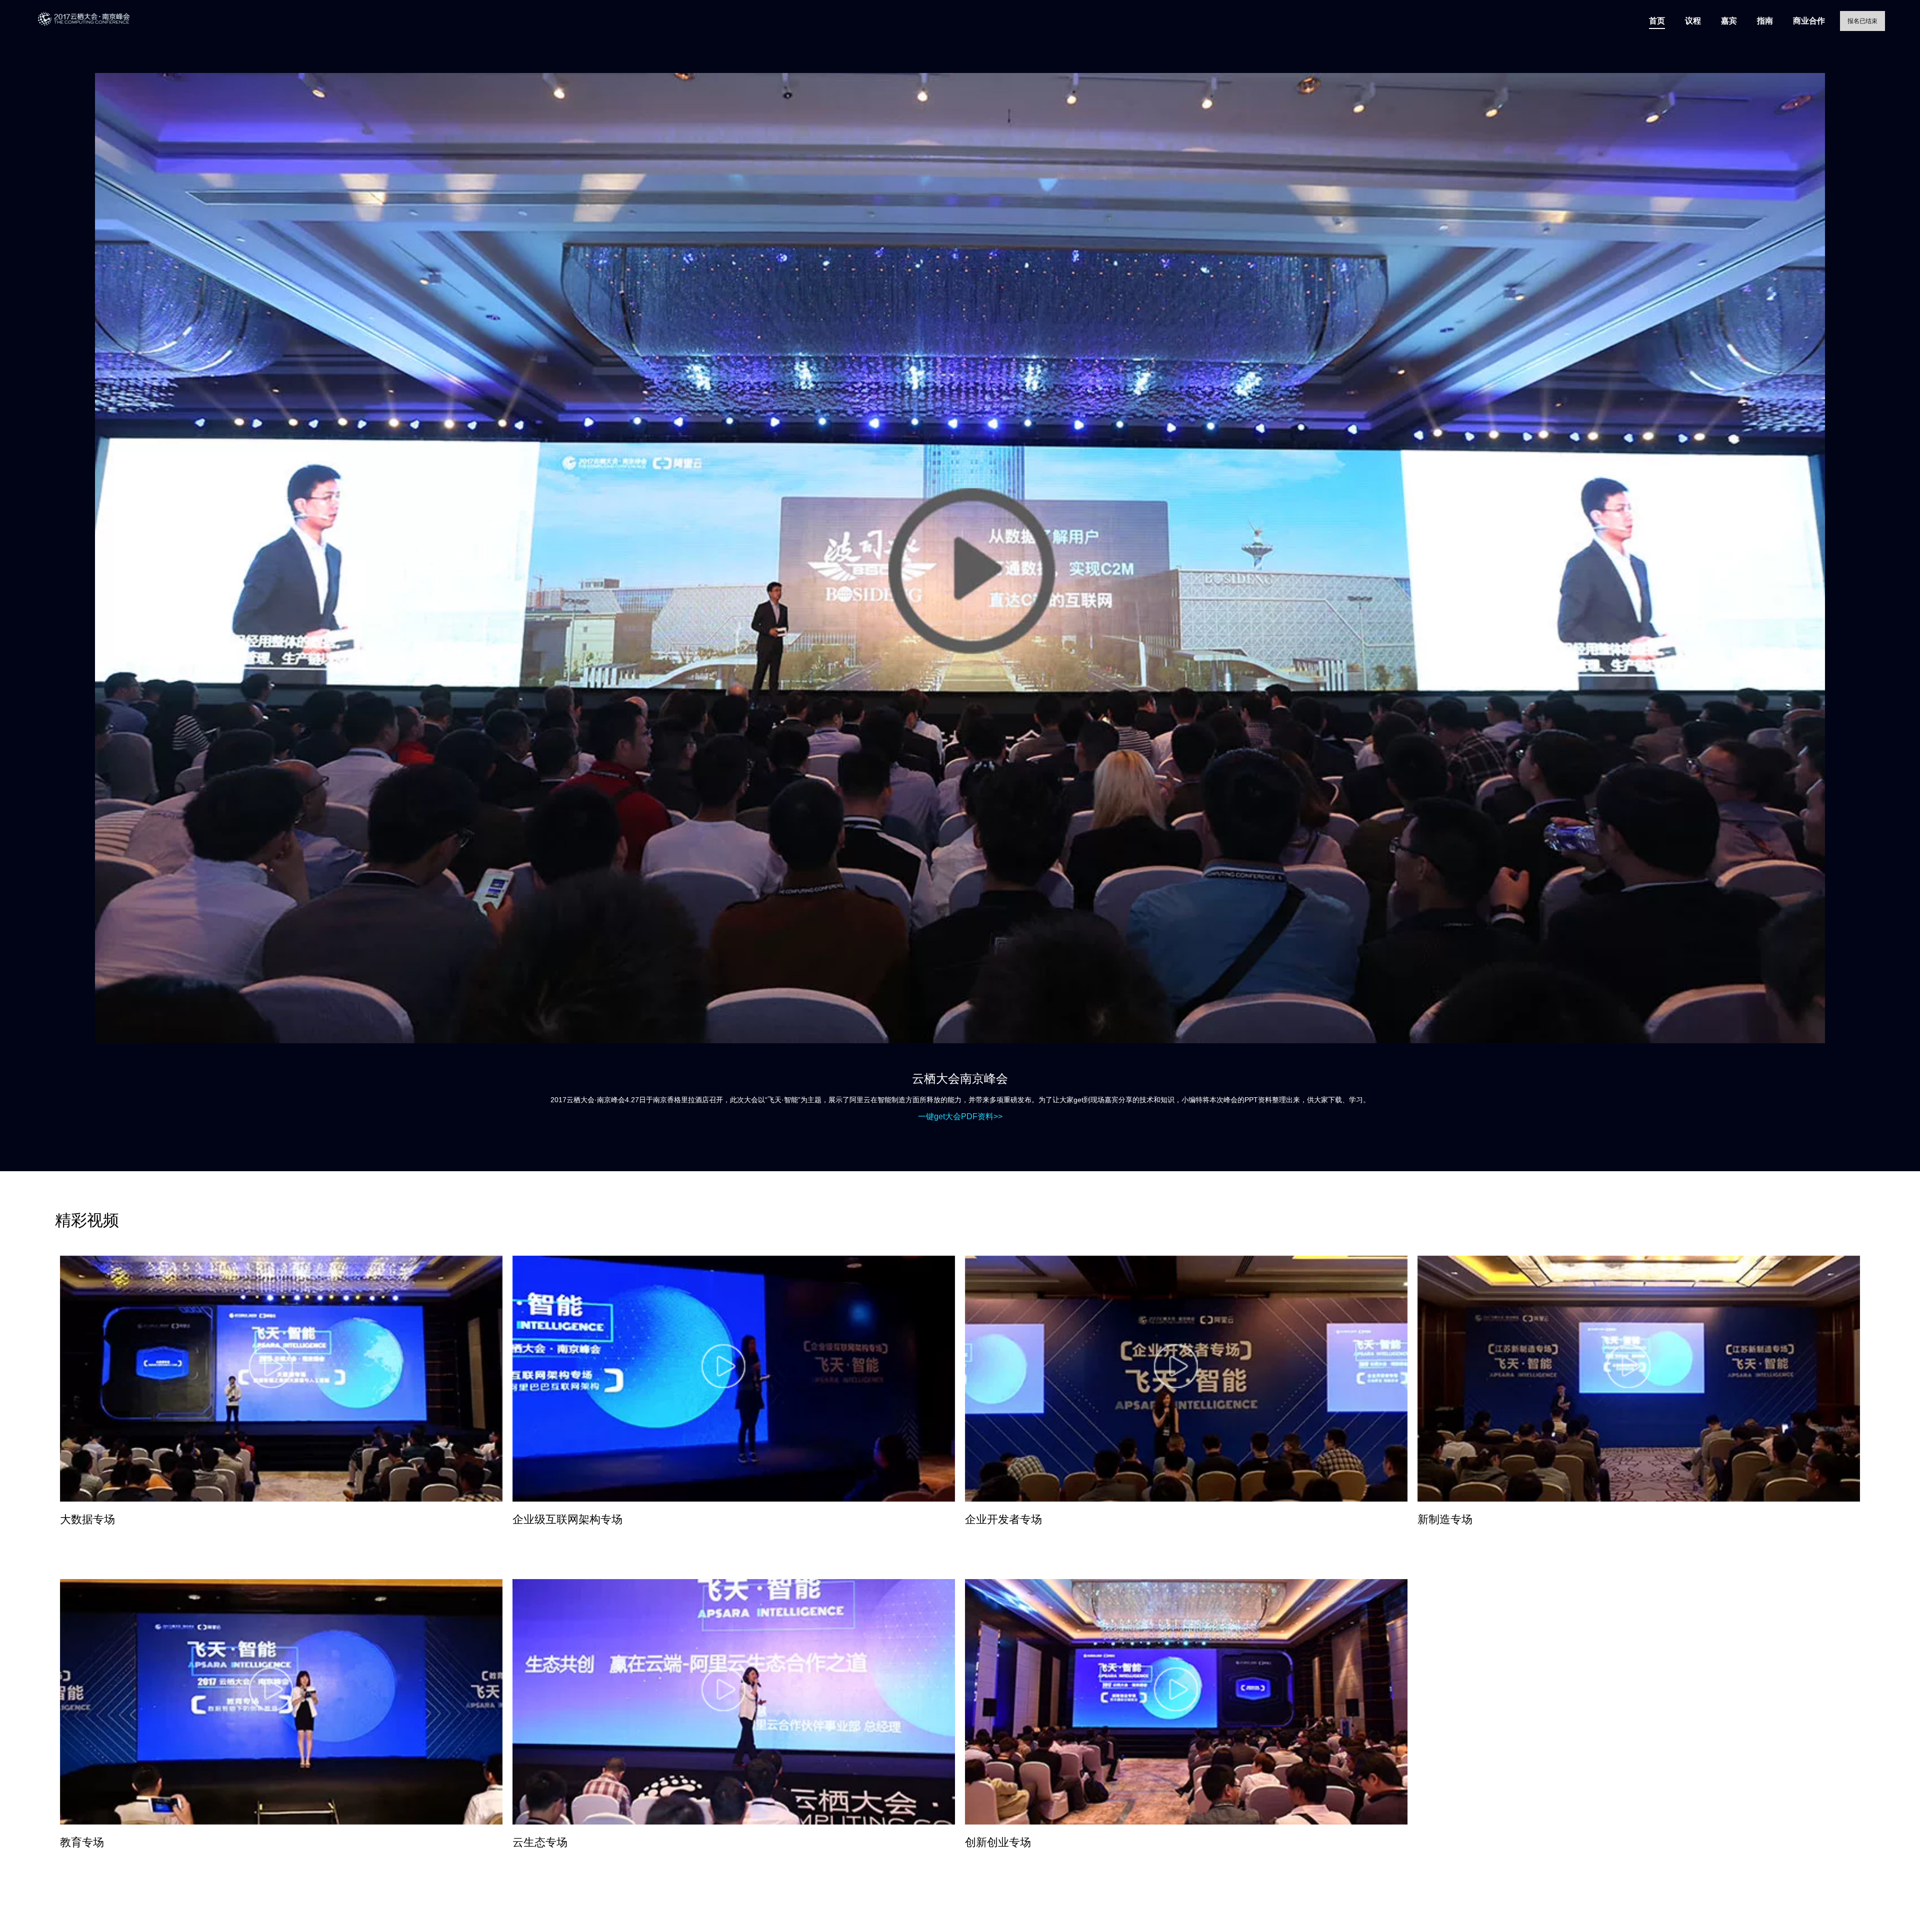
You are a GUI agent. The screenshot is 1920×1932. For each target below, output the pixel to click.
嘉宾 (1729, 21)
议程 (1693, 21)
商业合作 (1809, 21)
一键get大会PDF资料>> (960, 1116)
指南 (1765, 21)
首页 (1657, 21)
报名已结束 (1862, 21)
